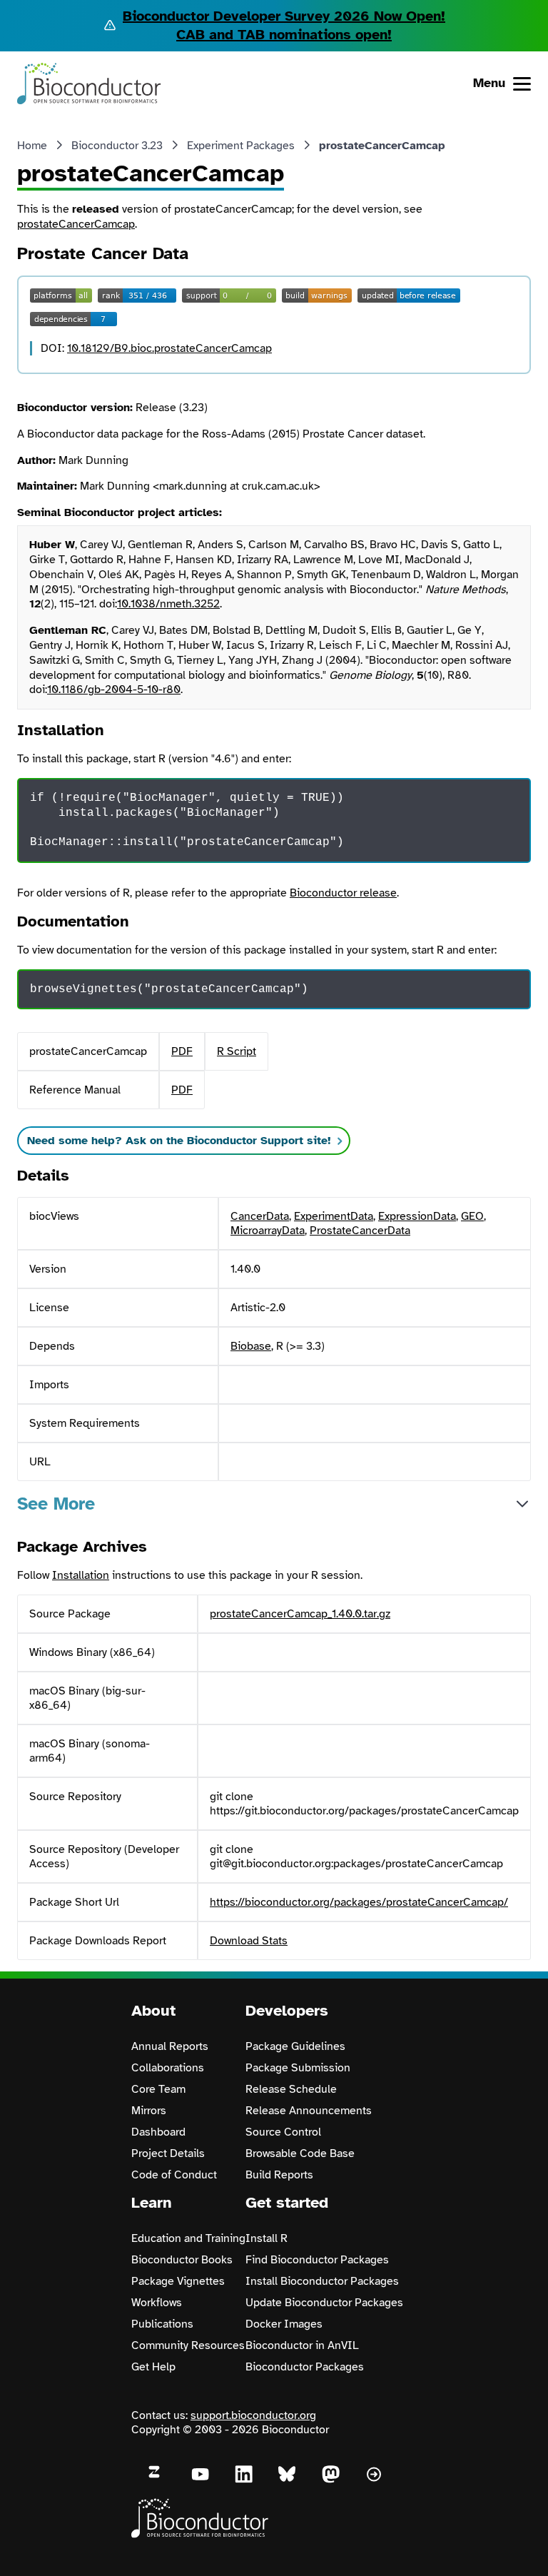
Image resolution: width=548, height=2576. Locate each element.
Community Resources (188, 2345)
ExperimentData (334, 1216)
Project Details (168, 2153)
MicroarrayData (268, 1231)
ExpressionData (417, 1216)
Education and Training (188, 2238)
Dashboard (158, 2132)
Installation (81, 1575)
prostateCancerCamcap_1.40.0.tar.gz (300, 1614)
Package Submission (298, 2068)
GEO (472, 1216)
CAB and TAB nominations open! (284, 35)
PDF (182, 1051)
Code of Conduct (174, 2175)
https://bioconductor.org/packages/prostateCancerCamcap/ (359, 1902)
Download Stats (249, 1941)
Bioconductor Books (182, 2260)
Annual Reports (170, 2046)
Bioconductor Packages (305, 2367)
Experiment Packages (241, 146)
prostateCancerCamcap (76, 224)
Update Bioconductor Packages (324, 2303)
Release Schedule (291, 2089)
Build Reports (279, 2175)
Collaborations (168, 2068)
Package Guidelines (295, 2046)
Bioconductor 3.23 (117, 146)
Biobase (251, 1346)
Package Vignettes (178, 2281)
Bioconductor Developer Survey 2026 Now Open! (284, 16)
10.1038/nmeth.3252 (168, 604)
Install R (267, 2238)
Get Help (153, 2367)
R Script (237, 1051)
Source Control (283, 2132)
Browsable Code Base (300, 2153)
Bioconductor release (343, 893)
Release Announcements (309, 2111)
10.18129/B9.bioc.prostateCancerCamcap (169, 348)
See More (56, 1504)
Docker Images (284, 2324)
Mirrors (149, 2111)
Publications (162, 2324)
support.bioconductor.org (253, 2415)
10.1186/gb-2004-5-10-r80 (114, 690)
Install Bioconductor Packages (322, 2281)
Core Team (158, 2089)
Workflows (157, 2303)
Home (32, 146)
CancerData (260, 1216)
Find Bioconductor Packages (317, 2260)
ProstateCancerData (360, 1231)
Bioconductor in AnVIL (302, 2345)
